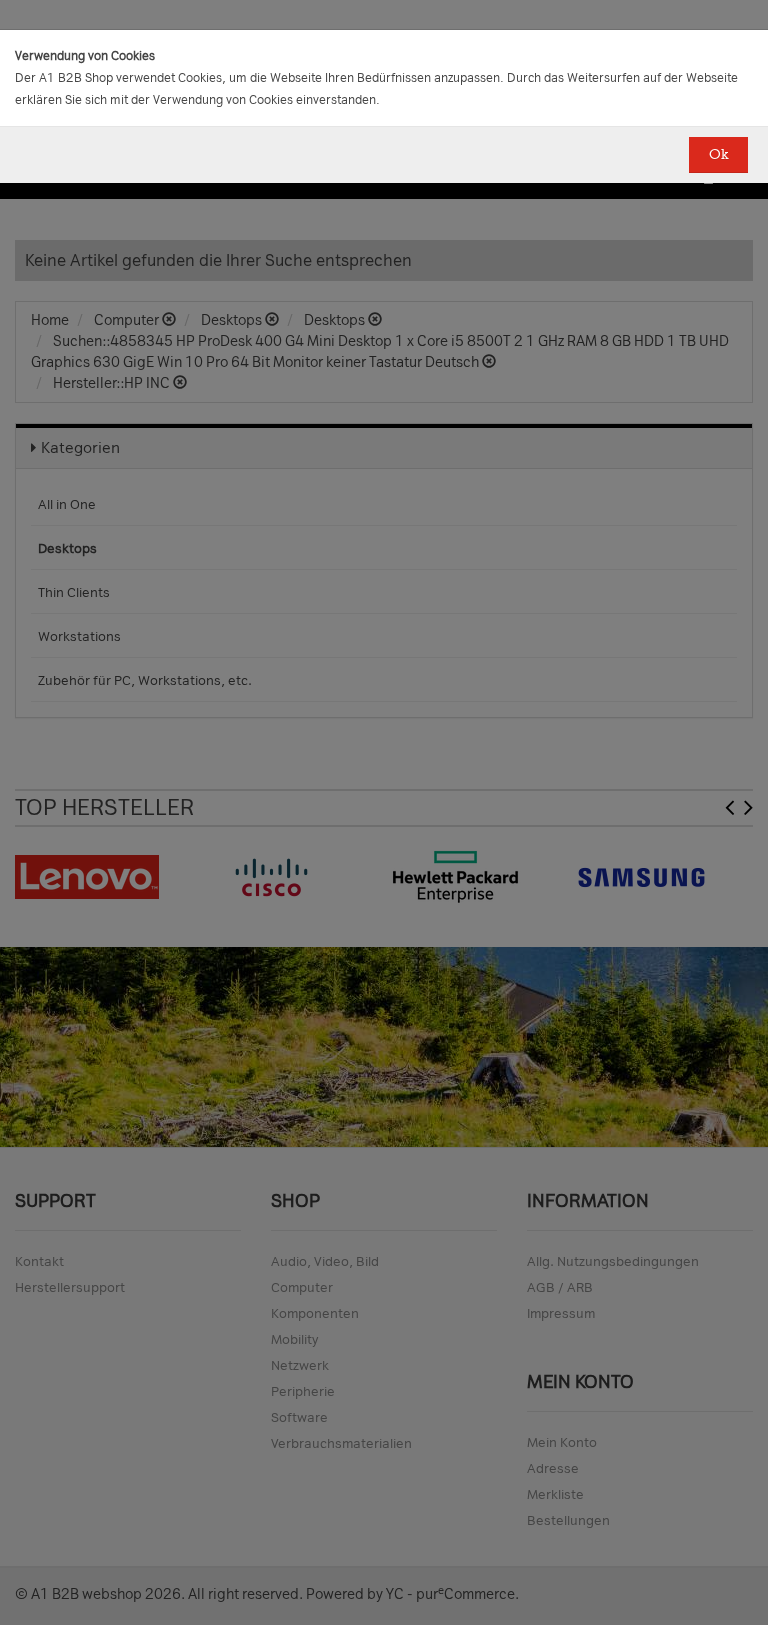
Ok (718, 154)
